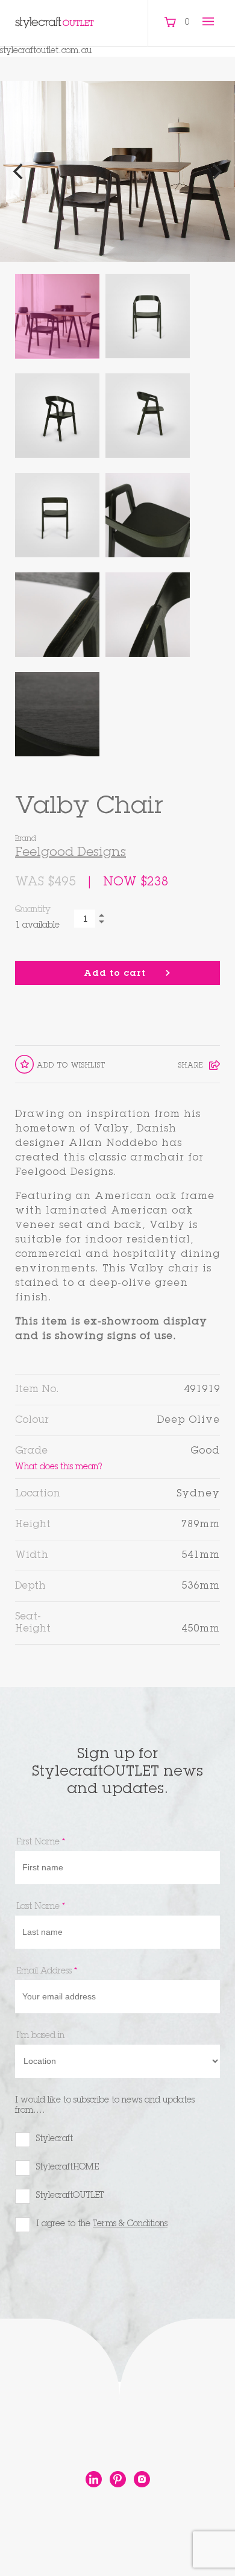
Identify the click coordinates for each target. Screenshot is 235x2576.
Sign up (48, 2273)
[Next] (216, 171)
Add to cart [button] (115, 974)
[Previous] (19, 171)
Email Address (47, 1972)
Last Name (41, 1907)
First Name (41, 1843)
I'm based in (40, 2036)
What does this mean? (58, 1467)
